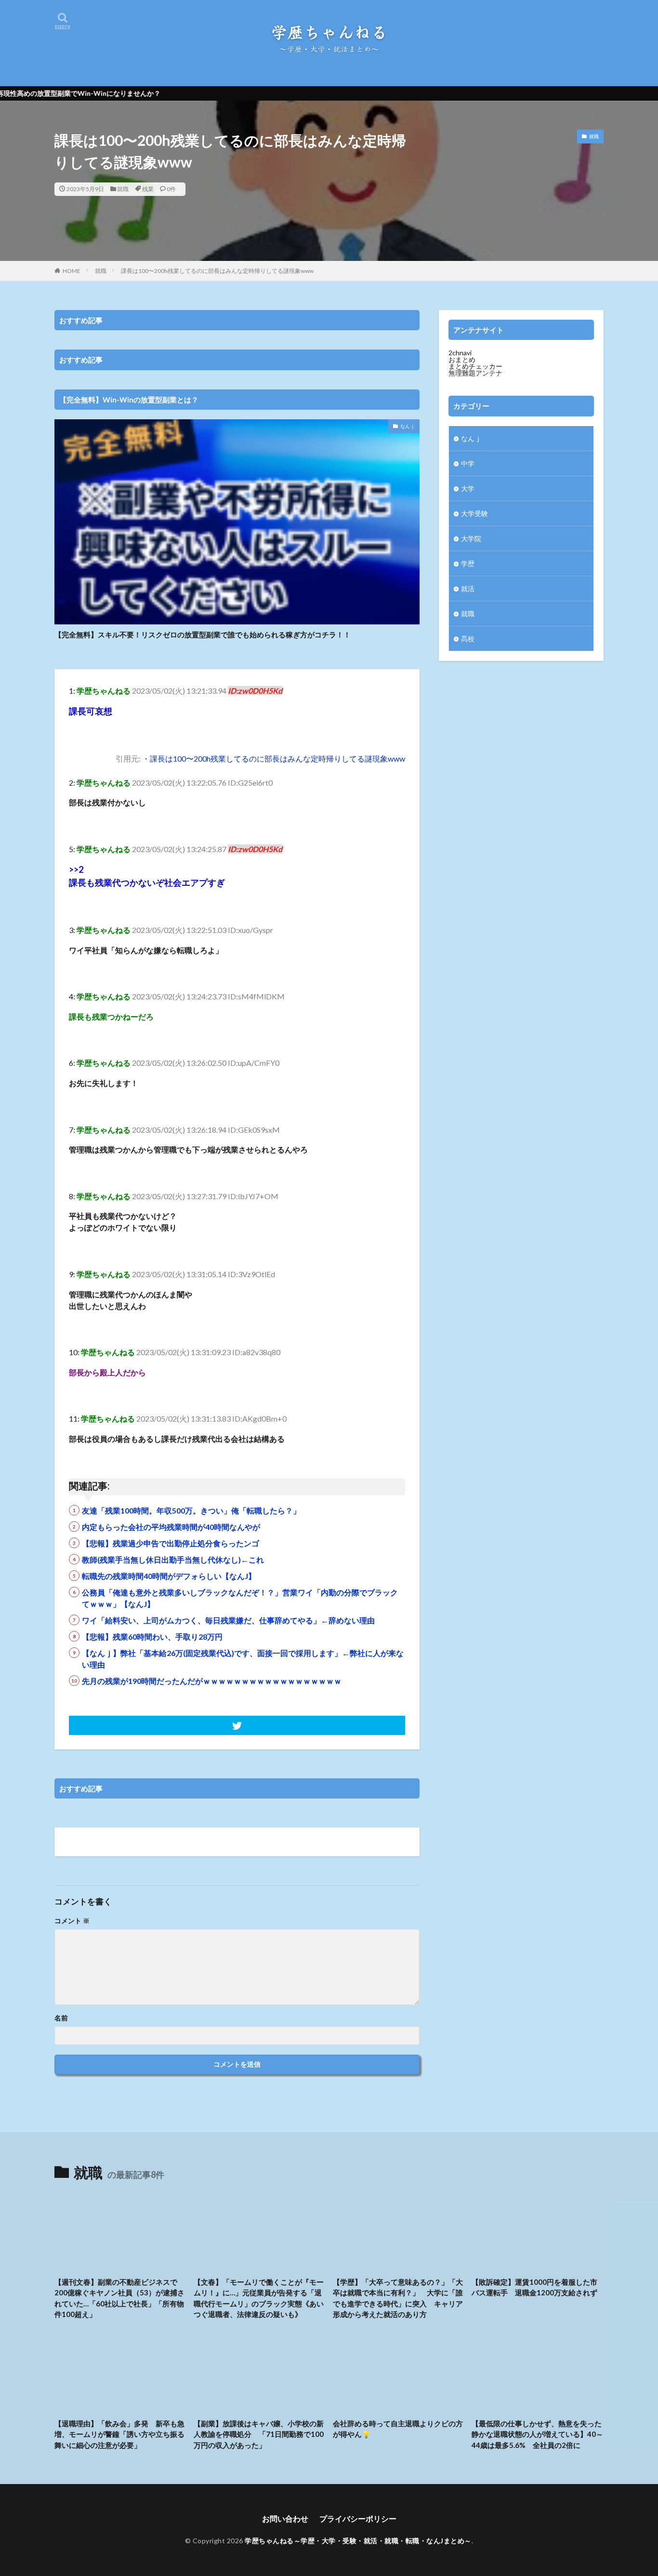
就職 (123, 189)
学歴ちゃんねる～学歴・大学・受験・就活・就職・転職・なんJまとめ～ (358, 2541)
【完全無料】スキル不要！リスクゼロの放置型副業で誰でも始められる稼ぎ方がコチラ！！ (203, 634)
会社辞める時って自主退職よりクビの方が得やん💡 (398, 2429)
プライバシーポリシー (358, 2518)
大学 (468, 488)
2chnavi (460, 353)
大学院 (471, 538)
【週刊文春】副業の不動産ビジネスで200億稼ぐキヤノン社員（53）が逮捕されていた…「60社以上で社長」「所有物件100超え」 (119, 2298)
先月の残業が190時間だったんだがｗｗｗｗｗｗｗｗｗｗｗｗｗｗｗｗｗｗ (212, 1681)
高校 (468, 639)
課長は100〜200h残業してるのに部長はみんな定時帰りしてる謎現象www (217, 271)
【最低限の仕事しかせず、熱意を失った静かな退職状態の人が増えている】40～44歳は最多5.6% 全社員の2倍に (537, 2434)
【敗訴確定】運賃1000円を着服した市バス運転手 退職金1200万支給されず (534, 2287)
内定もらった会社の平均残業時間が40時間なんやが (171, 1527)
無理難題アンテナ (475, 373)
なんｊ (408, 426)
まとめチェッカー (475, 366)
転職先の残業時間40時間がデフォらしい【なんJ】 (169, 1576)
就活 (468, 589)
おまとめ (462, 359)
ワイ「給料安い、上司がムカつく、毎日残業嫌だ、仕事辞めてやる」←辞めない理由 (228, 1620)
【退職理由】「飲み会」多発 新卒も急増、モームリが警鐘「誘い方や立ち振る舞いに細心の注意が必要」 (119, 2434)
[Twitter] (237, 1725)
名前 (61, 2018)
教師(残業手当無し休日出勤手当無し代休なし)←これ (173, 1560)
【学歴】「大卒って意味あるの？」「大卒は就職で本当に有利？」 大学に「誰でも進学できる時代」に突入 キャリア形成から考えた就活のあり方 (398, 2298)
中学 (468, 463)
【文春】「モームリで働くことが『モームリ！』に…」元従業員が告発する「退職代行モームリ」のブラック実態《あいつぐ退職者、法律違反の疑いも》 (259, 2298)
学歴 (468, 563)
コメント (72, 1921)
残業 (148, 189)
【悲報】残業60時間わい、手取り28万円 (152, 1637)
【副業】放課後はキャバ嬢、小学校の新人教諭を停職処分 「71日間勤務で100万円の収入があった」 (259, 2434)
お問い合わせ (285, 2518)
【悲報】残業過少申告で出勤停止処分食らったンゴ (171, 1543)
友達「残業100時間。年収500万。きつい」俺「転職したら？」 (191, 1510)
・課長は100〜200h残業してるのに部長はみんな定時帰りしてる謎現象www (274, 758)
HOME (72, 271)
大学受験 (474, 513)
